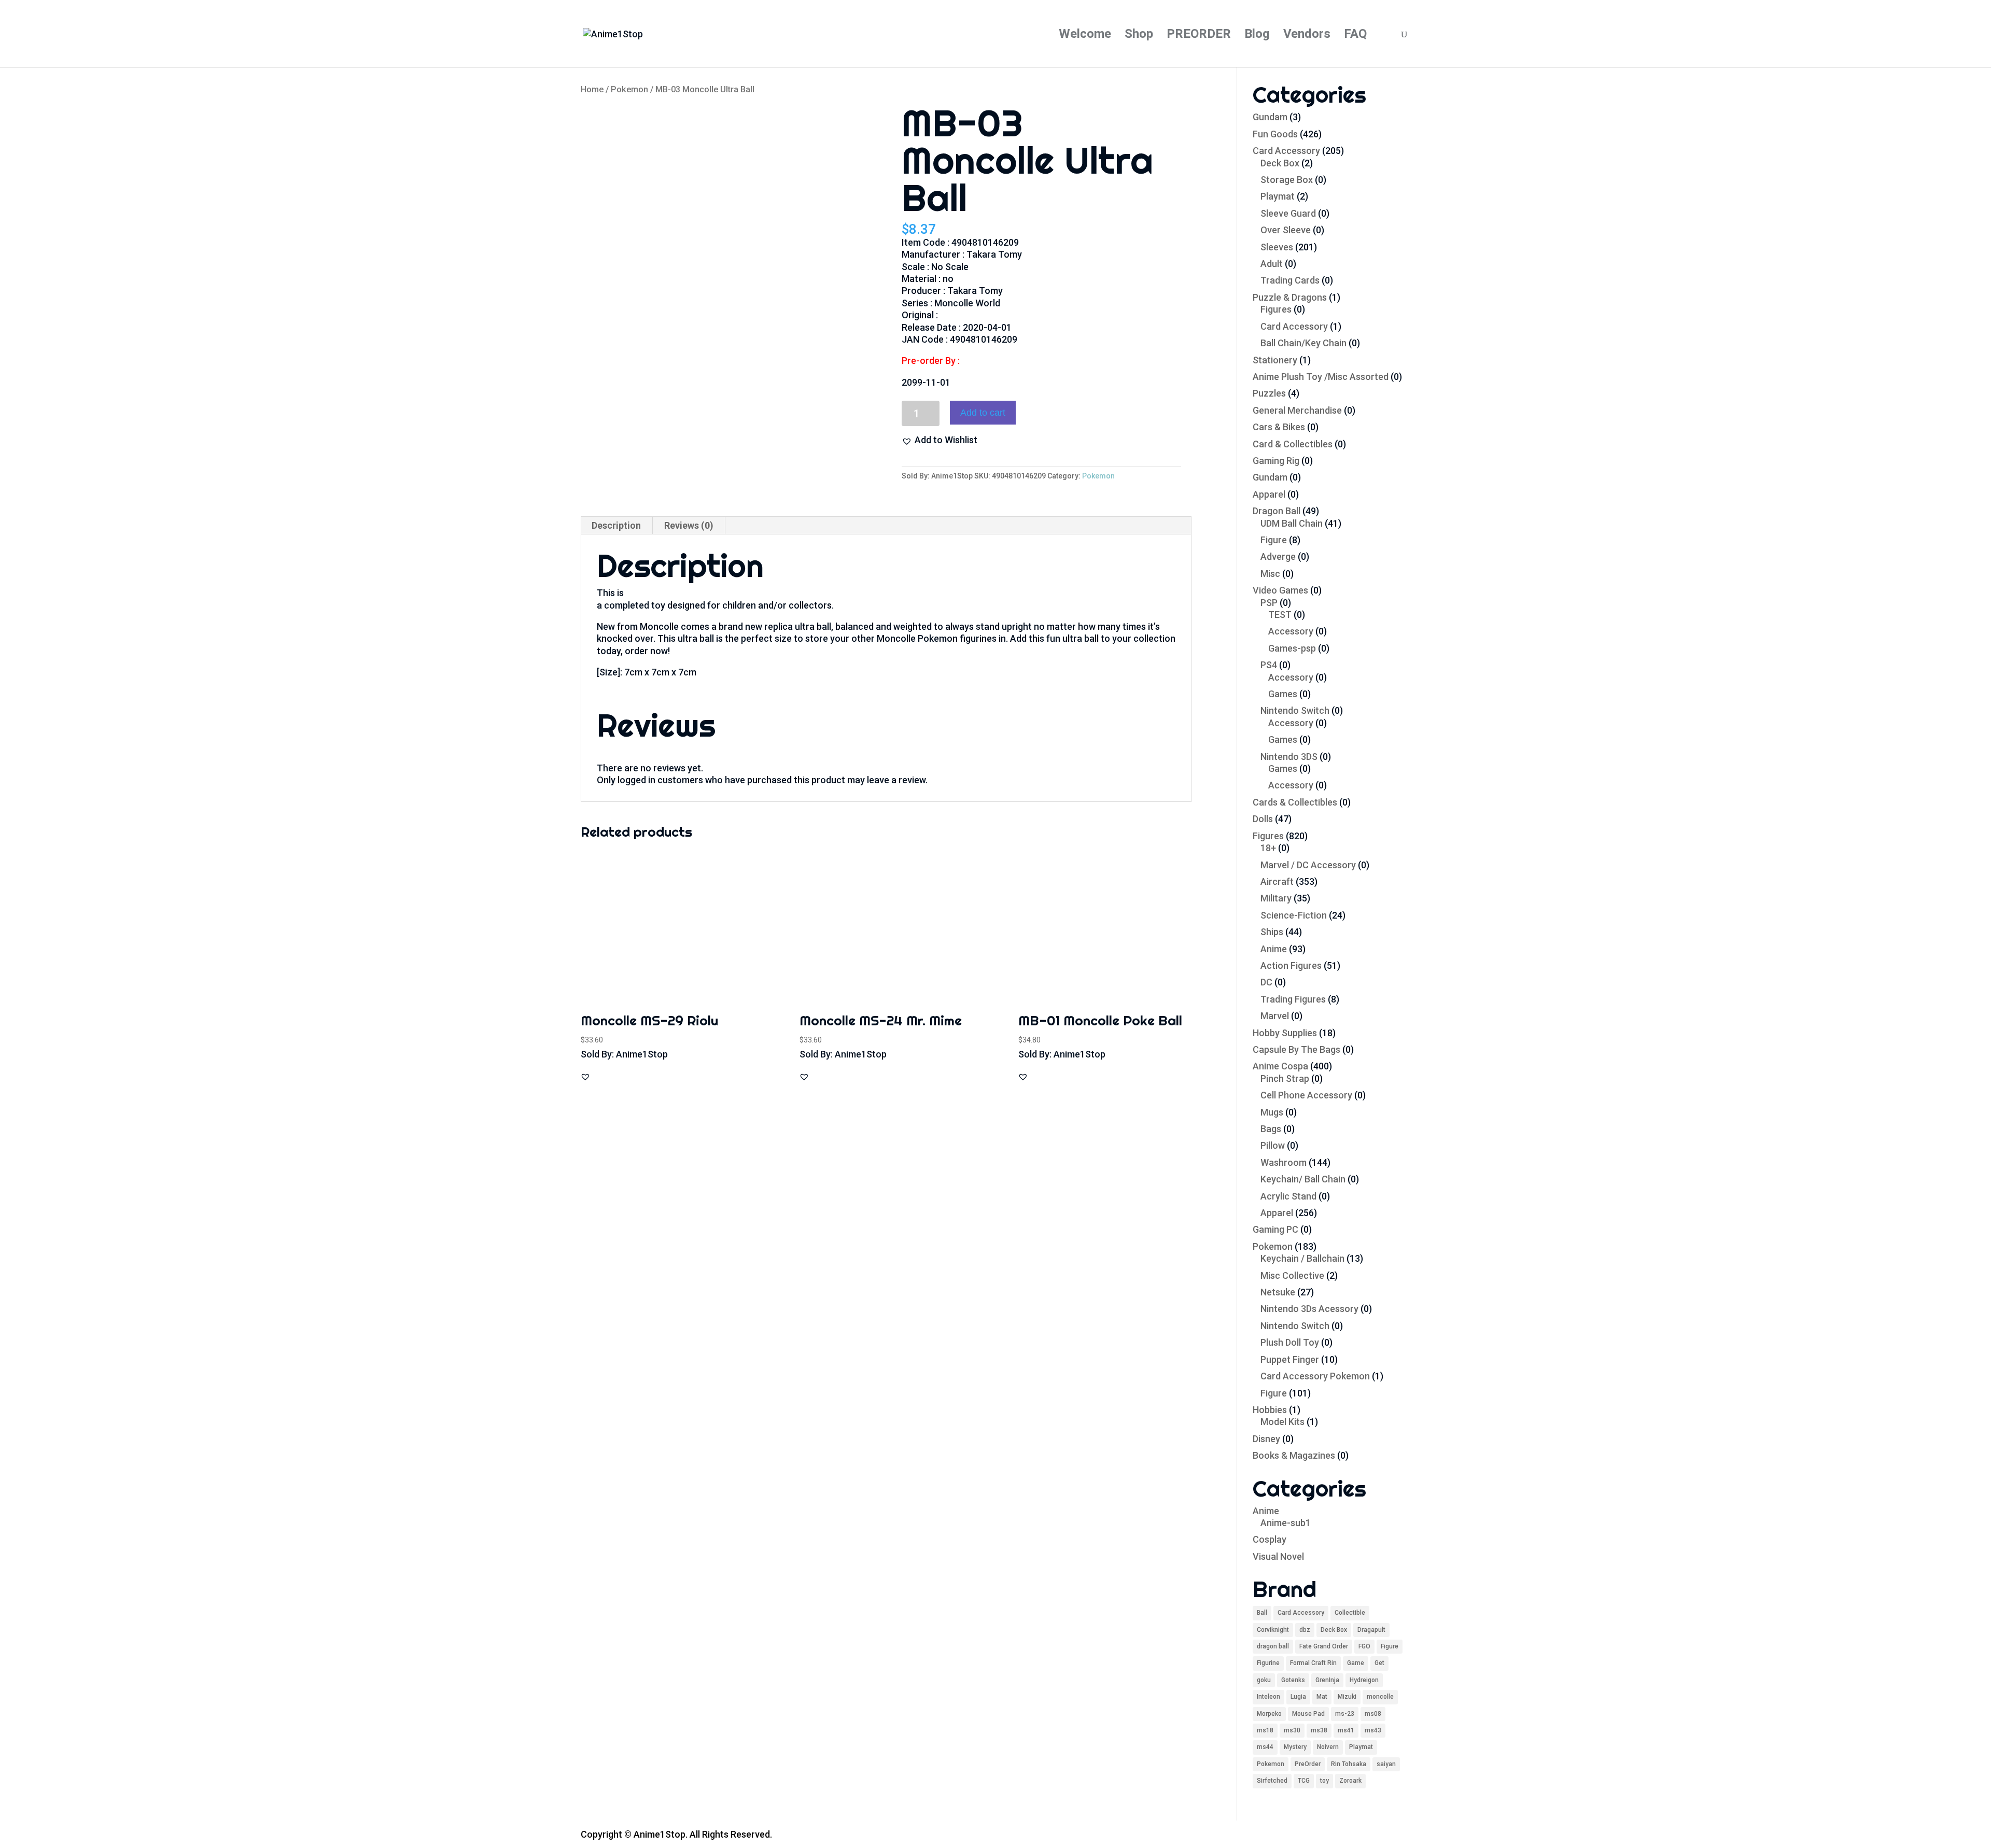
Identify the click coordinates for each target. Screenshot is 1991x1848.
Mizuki (1347, 1697)
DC (1266, 982)
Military (1276, 898)
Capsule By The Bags (1296, 1049)
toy (1324, 1781)
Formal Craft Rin (1313, 1663)
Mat (1322, 1697)
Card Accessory (1286, 151)
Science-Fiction (1294, 915)
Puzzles (1269, 393)
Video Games (1280, 590)
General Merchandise (1297, 410)
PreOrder (1308, 1764)
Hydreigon (1364, 1680)
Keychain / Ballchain (1302, 1258)
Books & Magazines (1294, 1455)
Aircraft (1277, 881)
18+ (1268, 848)
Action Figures (1291, 965)
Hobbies (1270, 1410)
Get (1379, 1663)
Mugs (1272, 1112)
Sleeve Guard (1288, 213)
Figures (1276, 309)
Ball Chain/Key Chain (1303, 343)
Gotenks (1293, 1680)
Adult (1272, 264)
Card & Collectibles (1293, 444)
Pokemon (629, 89)
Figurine (1268, 1663)
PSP (1269, 603)
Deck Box (1280, 163)
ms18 (1265, 1730)
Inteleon (1268, 1697)
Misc (1270, 574)
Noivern (1328, 1747)
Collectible (1350, 1613)
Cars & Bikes (1279, 427)
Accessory (1291, 631)
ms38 (1319, 1730)
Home (592, 89)
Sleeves (1277, 247)
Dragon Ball (1277, 511)
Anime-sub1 (1286, 1523)
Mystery (1295, 1747)
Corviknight (1273, 1630)
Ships (1272, 932)
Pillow (1273, 1145)
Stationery (1275, 360)
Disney (1266, 1439)
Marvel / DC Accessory (1308, 865)
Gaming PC (1275, 1229)
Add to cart (983, 413)
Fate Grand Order (1324, 1646)
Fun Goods (1275, 134)
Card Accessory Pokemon (1315, 1376)
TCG (1304, 1781)
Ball (1262, 1613)
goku (1264, 1680)
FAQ (1355, 36)
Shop (1139, 36)
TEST (1280, 615)
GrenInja (1327, 1680)
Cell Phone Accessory (1306, 1095)
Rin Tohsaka (1349, 1764)
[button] (940, 440)
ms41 (1346, 1730)
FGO (1364, 1646)
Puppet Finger (1290, 1359)
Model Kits (1282, 1422)
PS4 (1269, 665)
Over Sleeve (1286, 230)
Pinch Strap (1285, 1078)
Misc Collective (1292, 1275)
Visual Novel (1278, 1556)
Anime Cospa (1280, 1066)
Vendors (1307, 36)
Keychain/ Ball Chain (1303, 1179)
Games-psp (1292, 648)
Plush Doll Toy (1290, 1342)
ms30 (1292, 1730)
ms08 (1373, 1714)
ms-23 (1345, 1714)
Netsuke (1278, 1292)
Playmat (1278, 196)
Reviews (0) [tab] (689, 525)
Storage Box (1287, 180)
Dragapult (1371, 1630)
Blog (1257, 36)
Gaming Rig (1276, 461)
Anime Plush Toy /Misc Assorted (1321, 377)
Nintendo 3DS (1289, 757)
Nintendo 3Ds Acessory (1309, 1309)
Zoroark (1350, 1781)
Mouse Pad (1308, 1714)
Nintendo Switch (1295, 710)
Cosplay (1270, 1539)
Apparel (1269, 494)
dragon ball (1273, 1646)
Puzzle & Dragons (1290, 297)
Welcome (1085, 36)
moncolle (1380, 1697)
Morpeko (1269, 1714)
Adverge (1278, 556)
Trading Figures (1293, 999)
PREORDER (1199, 36)
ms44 (1265, 1747)
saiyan (1386, 1764)
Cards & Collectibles (1295, 802)
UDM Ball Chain (1292, 523)
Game (1356, 1663)
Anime (1274, 949)
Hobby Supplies (1285, 1033)
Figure (1274, 540)
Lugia (1298, 1697)
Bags (1271, 1129)
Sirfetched (1272, 1781)
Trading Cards (1290, 280)
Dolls (1263, 819)
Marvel (1275, 1016)
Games (1283, 694)
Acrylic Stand (1288, 1196)
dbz (1305, 1630)
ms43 (1373, 1730)
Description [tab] (616, 525)
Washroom (1284, 1162)
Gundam (1270, 117)
